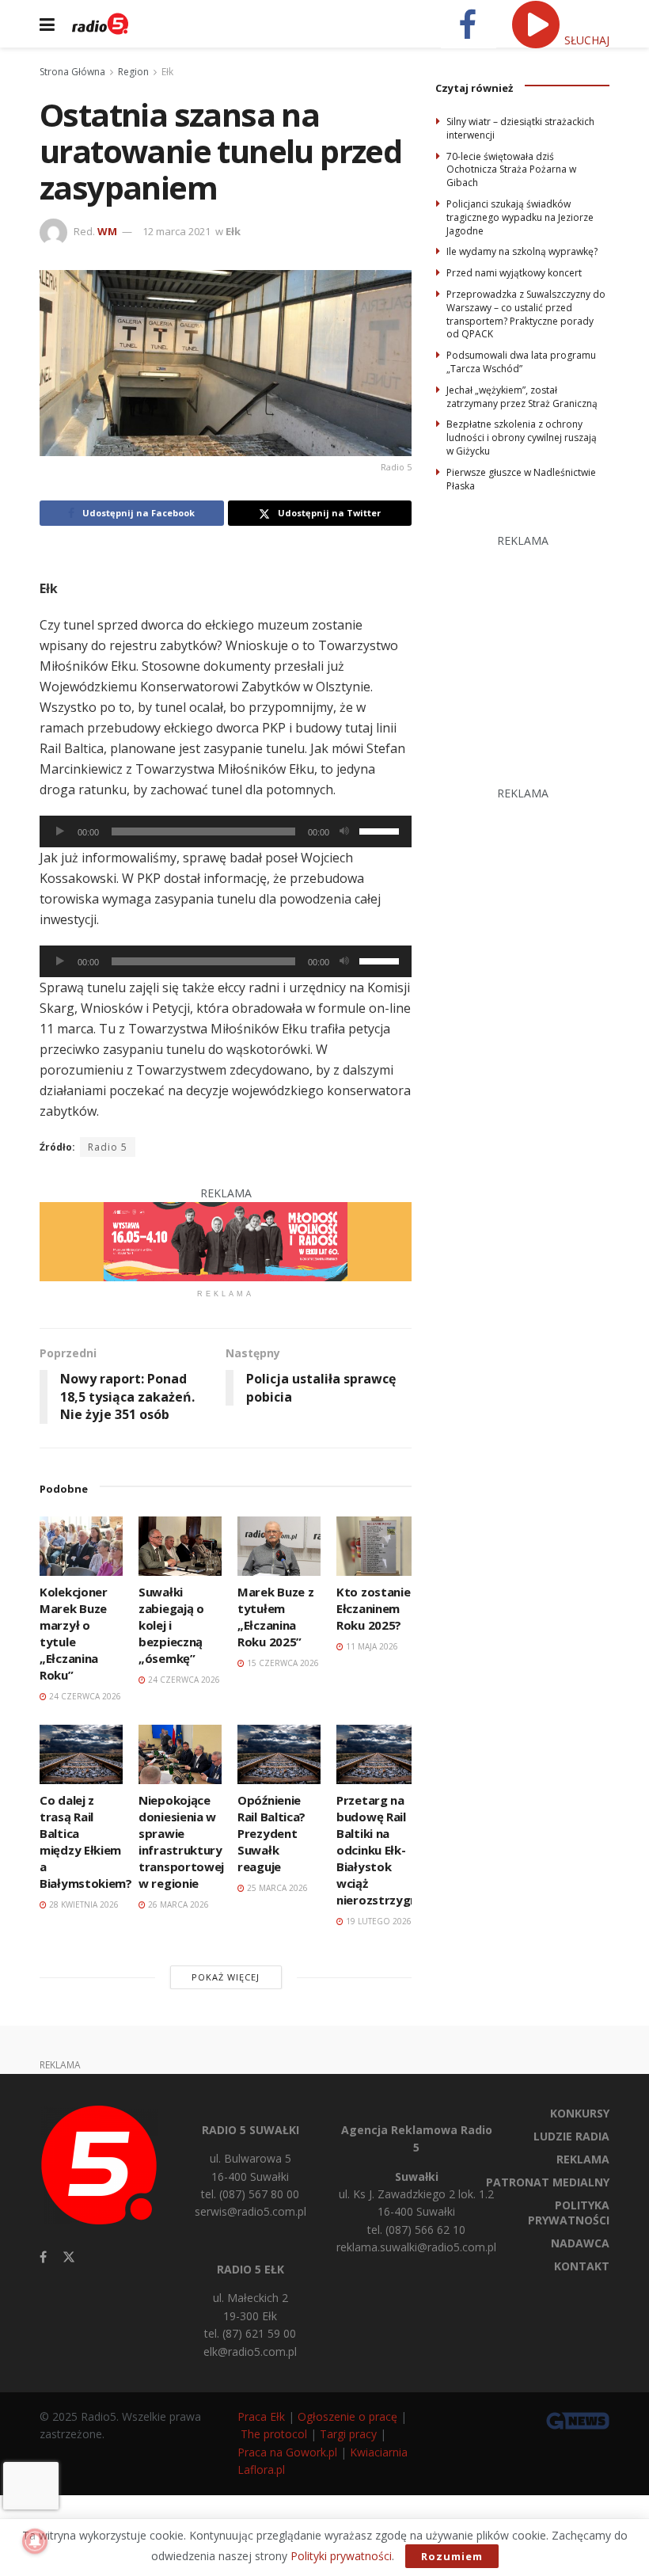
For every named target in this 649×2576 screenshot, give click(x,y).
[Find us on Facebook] (43, 2257)
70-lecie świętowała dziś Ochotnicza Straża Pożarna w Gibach (511, 170)
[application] (226, 831)
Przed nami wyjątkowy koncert (514, 273)
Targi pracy (348, 2434)
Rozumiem (452, 2556)
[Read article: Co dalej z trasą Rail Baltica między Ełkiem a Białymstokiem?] (81, 1754)
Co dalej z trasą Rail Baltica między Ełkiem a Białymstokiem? (86, 1842)
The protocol (274, 2434)
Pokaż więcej (226, 1977)
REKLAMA (583, 2159)
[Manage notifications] (35, 2541)
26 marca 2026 (177, 1904)
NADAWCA (580, 2243)
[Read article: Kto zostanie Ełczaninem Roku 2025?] (378, 1546)
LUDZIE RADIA (571, 2136)
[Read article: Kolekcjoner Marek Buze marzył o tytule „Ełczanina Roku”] (81, 1546)
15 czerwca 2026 (282, 1663)
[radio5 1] (226, 1240)
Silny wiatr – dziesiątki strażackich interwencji (520, 128)
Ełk (167, 72)
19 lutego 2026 (378, 1921)
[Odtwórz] (60, 831)
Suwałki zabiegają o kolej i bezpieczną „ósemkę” (171, 1625)
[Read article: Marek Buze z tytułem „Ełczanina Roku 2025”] (279, 1546)
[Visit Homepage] (100, 24)
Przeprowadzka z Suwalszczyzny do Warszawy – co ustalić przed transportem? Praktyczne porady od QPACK (526, 314)
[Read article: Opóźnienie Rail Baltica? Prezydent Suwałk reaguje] (279, 1754)
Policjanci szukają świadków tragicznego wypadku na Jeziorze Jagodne (520, 217)
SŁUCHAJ (585, 40)
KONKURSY (580, 2113)
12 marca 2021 (176, 231)
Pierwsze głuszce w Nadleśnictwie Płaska (521, 479)
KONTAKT (582, 2266)
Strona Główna (72, 72)
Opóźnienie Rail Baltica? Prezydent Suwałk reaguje (271, 1833)
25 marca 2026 (276, 1888)
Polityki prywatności (341, 2556)
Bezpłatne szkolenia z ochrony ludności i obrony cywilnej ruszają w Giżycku (522, 438)
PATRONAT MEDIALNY (548, 2182)
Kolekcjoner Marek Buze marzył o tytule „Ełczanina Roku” (74, 1633)
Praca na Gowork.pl (287, 2452)
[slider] (381, 830)
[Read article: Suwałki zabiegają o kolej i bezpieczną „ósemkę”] (180, 1546)
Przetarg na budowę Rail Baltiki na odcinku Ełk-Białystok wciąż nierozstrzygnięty (388, 1850)
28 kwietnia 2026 (83, 1904)
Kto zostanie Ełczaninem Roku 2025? (373, 1608)
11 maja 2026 (371, 1646)
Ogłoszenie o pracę (347, 2416)
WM (107, 231)
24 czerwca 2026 (84, 1696)
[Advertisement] (542, 649)
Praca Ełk (261, 2416)
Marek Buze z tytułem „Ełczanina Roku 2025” (275, 1617)
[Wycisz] (344, 831)
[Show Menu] (47, 24)
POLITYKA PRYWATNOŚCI (569, 2213)
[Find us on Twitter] (69, 2257)
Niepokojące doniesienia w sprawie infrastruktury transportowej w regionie (181, 1842)
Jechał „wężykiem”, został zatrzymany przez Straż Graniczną (522, 397)
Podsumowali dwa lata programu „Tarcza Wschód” (521, 362)
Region (133, 72)
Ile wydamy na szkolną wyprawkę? (522, 251)
